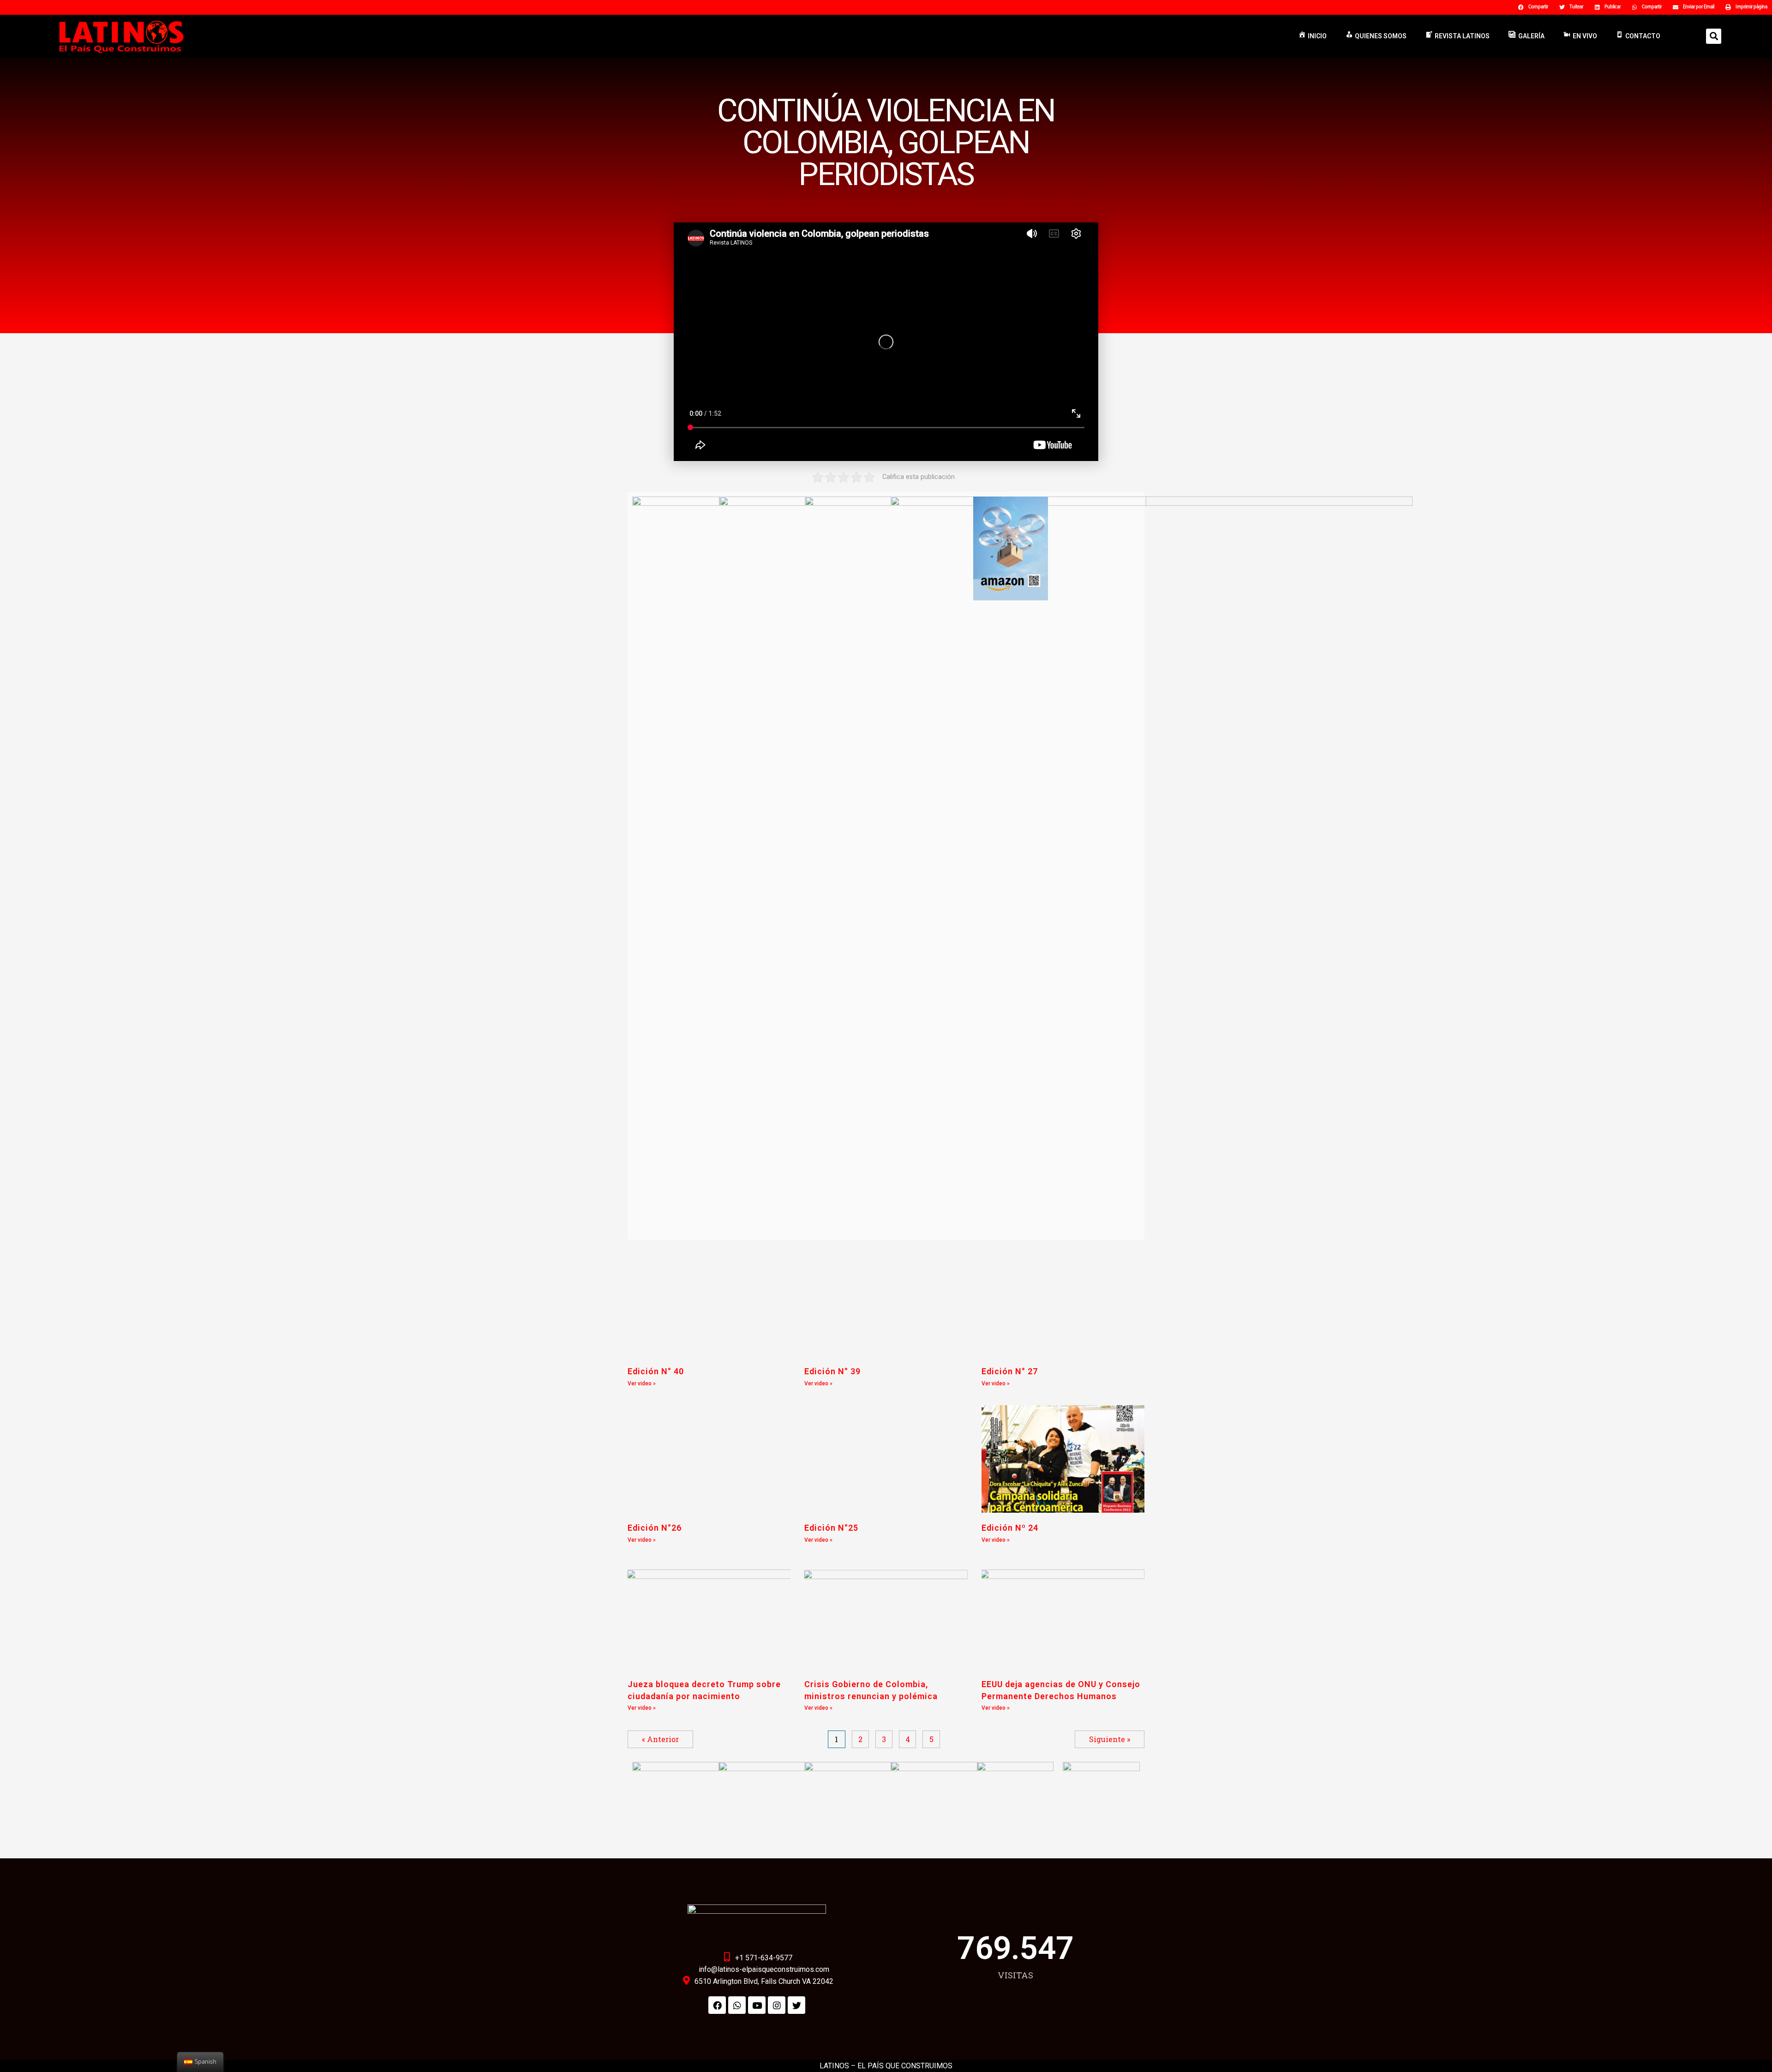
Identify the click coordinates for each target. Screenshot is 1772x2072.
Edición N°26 (655, 1528)
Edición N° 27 (1010, 1371)
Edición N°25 (831, 1528)
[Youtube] (757, 2005)
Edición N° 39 (832, 1371)
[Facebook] (717, 2005)
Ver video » (642, 1383)
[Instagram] (777, 2005)
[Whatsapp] (737, 2005)
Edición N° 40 (656, 1371)
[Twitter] (796, 2005)
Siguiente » (1110, 1739)
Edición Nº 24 (1010, 1528)
